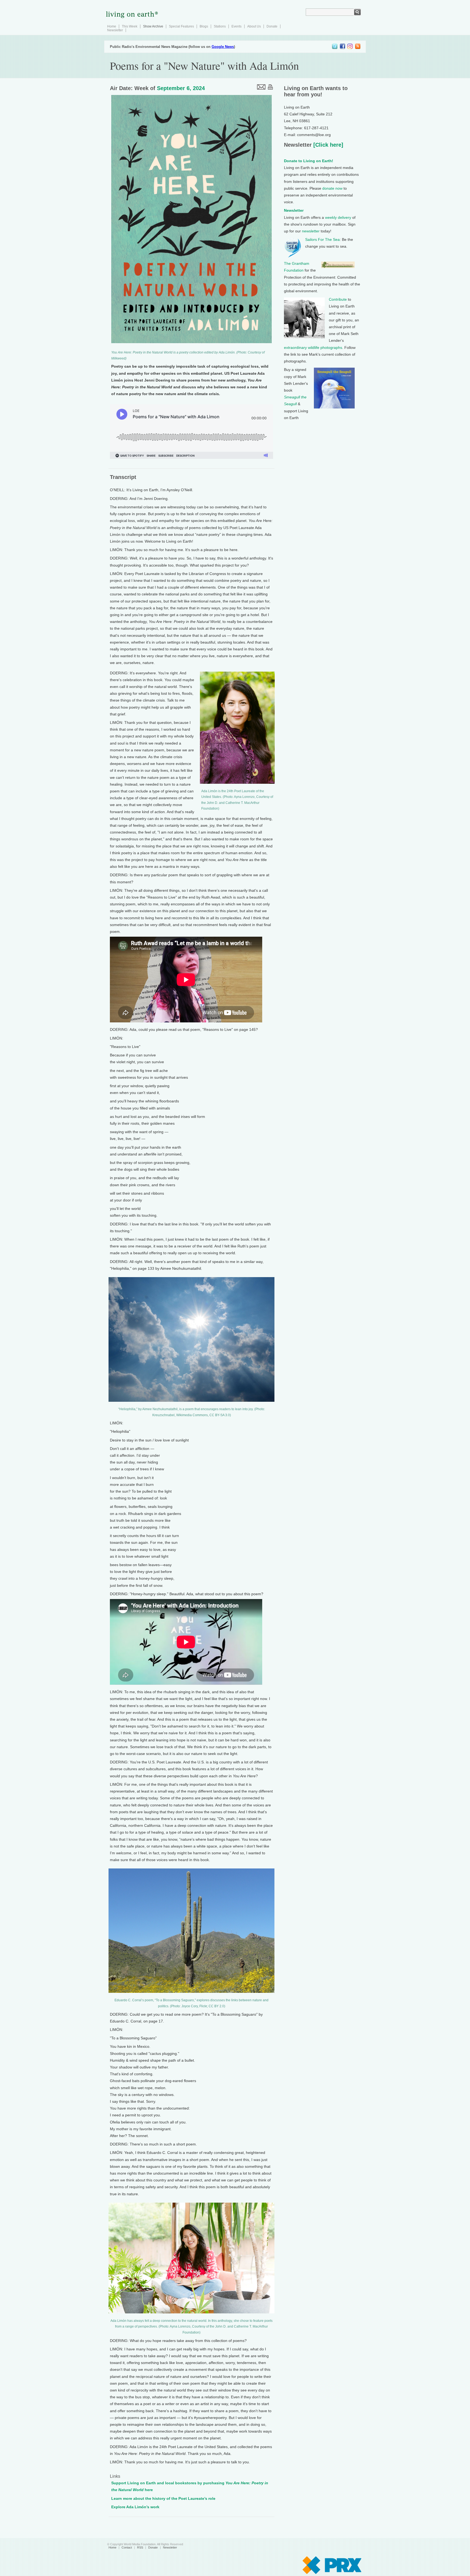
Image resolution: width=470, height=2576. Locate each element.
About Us (254, 26)
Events (236, 26)
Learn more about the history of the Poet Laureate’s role (163, 2498)
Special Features (181, 26)
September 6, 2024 (181, 88)
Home (112, 26)
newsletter (311, 231)
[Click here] (327, 145)
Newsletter (115, 30)
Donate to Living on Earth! (309, 161)
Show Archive (153, 26)
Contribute (338, 299)
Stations (220, 26)
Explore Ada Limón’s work (135, 2507)
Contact (127, 2547)
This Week (130, 26)
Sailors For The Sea (322, 239)
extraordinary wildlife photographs (313, 348)
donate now (332, 188)
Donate (272, 26)
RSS (140, 2547)
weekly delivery (338, 217)
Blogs (204, 26)
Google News (223, 47)
